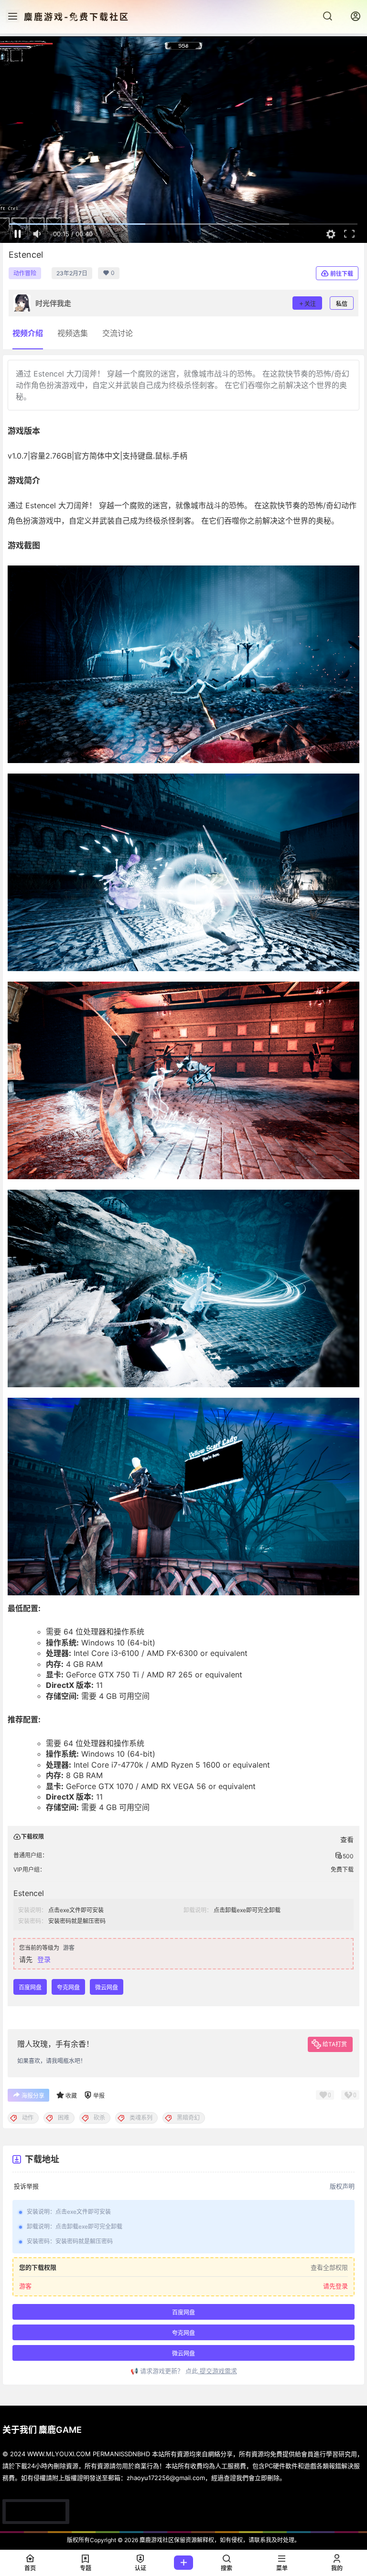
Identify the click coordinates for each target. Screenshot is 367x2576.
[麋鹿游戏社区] (36, 2512)
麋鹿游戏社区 (156, 2540)
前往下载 (342, 274)
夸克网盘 (68, 1987)
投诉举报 (26, 2186)
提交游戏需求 (217, 2370)
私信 (342, 304)
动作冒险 (25, 273)
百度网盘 (30, 1987)
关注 (310, 304)
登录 (44, 1959)
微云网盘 (107, 1987)
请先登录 (335, 2286)
